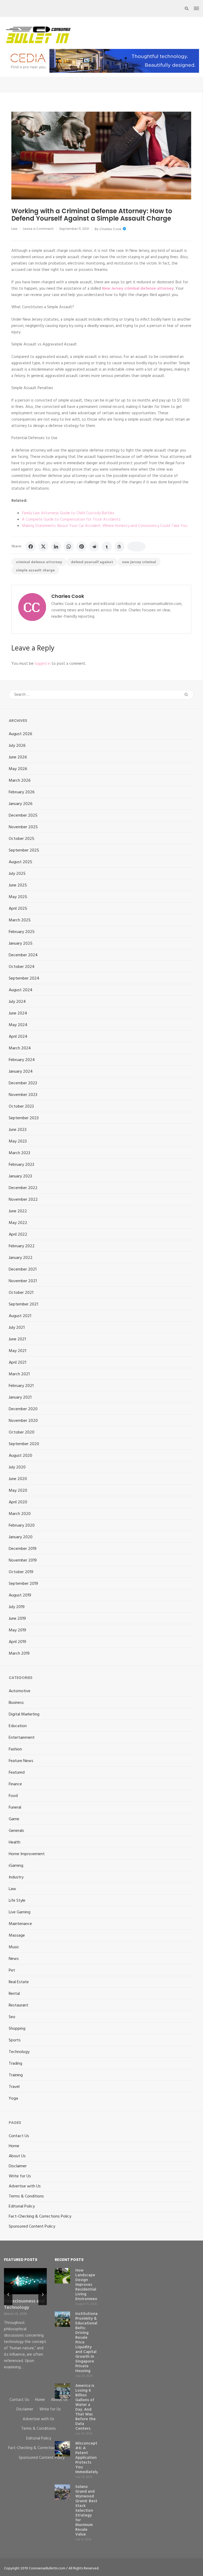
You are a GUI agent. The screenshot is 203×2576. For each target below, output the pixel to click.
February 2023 (21, 1165)
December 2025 (23, 816)
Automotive (20, 1691)
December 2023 (23, 1083)
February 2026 (22, 792)
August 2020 (20, 1456)
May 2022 (18, 1223)
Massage (17, 1936)
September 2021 (23, 1304)
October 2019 (21, 1572)
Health (15, 1842)
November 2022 (23, 1200)
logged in (43, 664)
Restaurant (19, 2005)
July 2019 (17, 1607)
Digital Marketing (24, 1714)
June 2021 (17, 1339)
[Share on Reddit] (94, 547)
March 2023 (19, 1153)
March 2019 (19, 1654)
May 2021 (17, 1351)
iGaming (16, 1866)
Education (18, 1726)
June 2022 (18, 1211)
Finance (15, 1784)
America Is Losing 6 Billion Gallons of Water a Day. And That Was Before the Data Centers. (86, 2407)
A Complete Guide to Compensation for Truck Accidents (71, 520)
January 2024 (21, 1072)
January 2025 (21, 944)
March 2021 (19, 1374)
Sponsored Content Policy (32, 2227)
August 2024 (21, 990)
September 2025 (24, 850)
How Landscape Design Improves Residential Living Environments (88, 2285)
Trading (15, 2064)
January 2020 (21, 1537)
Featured (17, 1773)
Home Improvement (27, 1854)
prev (8, 2295)
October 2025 (22, 839)
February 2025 (22, 932)
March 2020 (20, 1514)
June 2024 (18, 1013)
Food (13, 1796)
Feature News (21, 1761)
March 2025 (20, 920)
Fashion (15, 1749)
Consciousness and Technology (24, 2304)
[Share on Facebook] (31, 547)
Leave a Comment (38, 229)
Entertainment (22, 1738)
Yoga (13, 2099)
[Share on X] (43, 547)
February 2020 (22, 1526)
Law (14, 229)
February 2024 (22, 1060)
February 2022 (22, 1246)
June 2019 (17, 1619)
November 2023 (23, 1095)
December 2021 (23, 1269)
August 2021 (20, 1316)
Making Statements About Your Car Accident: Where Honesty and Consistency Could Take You (105, 526)
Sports (15, 2040)
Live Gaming (20, 1912)
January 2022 (21, 1258)
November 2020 (23, 1421)
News (14, 1959)
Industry (16, 1877)
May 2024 (18, 1025)
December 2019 (23, 1549)
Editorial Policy (22, 2206)
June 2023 (18, 1130)
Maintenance (20, 1924)
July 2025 (17, 874)
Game (14, 1819)
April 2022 (18, 1235)
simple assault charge (35, 570)
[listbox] (25, 2329)
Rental (14, 1994)
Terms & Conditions (26, 2196)
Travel (14, 2087)
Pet (12, 1970)
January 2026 (21, 804)
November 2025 (23, 827)
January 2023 (20, 1176)
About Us (17, 2156)
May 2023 (18, 1141)
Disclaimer (18, 2166)
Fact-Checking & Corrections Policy (40, 2217)
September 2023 (24, 1118)
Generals (16, 1831)
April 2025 (18, 909)
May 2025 (18, 897)
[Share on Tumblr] (107, 547)
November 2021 (23, 1281)
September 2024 (24, 978)
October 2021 (21, 1293)
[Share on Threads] (119, 547)
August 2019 (20, 1595)
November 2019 (23, 1560)
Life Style (17, 1901)
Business (16, 1703)
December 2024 (23, 955)
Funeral (15, 1808)
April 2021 (17, 1363)
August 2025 (20, 862)
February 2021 (21, 1386)
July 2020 (17, 1467)
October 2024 (22, 967)
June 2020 (18, 1479)
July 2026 (17, 746)
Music (14, 1947)
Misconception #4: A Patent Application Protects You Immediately (89, 2458)
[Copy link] (136, 547)
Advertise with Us (25, 2186)
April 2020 (18, 1502)
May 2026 (18, 769)
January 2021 (20, 1398)
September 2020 (24, 1444)
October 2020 (22, 1432)
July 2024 (17, 1002)
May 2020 (18, 1491)
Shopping (17, 2029)
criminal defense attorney (39, 562)
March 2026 (20, 781)
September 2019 (23, 1584)
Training (16, 2075)
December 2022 (23, 1188)
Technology (19, 2052)
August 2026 (20, 734)
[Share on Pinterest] (81, 547)
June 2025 (18, 885)
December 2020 (23, 1409)
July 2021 (17, 1328)
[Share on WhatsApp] (69, 547)
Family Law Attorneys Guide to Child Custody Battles (68, 513)
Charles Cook (110, 229)
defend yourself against (92, 562)
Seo (12, 2017)
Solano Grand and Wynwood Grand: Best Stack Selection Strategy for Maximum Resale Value (86, 2511)
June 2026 (18, 757)
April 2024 (18, 1037)
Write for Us (20, 2176)
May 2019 (17, 1630)
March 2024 (20, 1048)
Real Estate (19, 1982)
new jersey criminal (139, 562)
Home (14, 2146)
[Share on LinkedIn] (56, 547)
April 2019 (17, 1642)
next (43, 2295)
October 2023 (21, 1107)
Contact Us (19, 2136)
